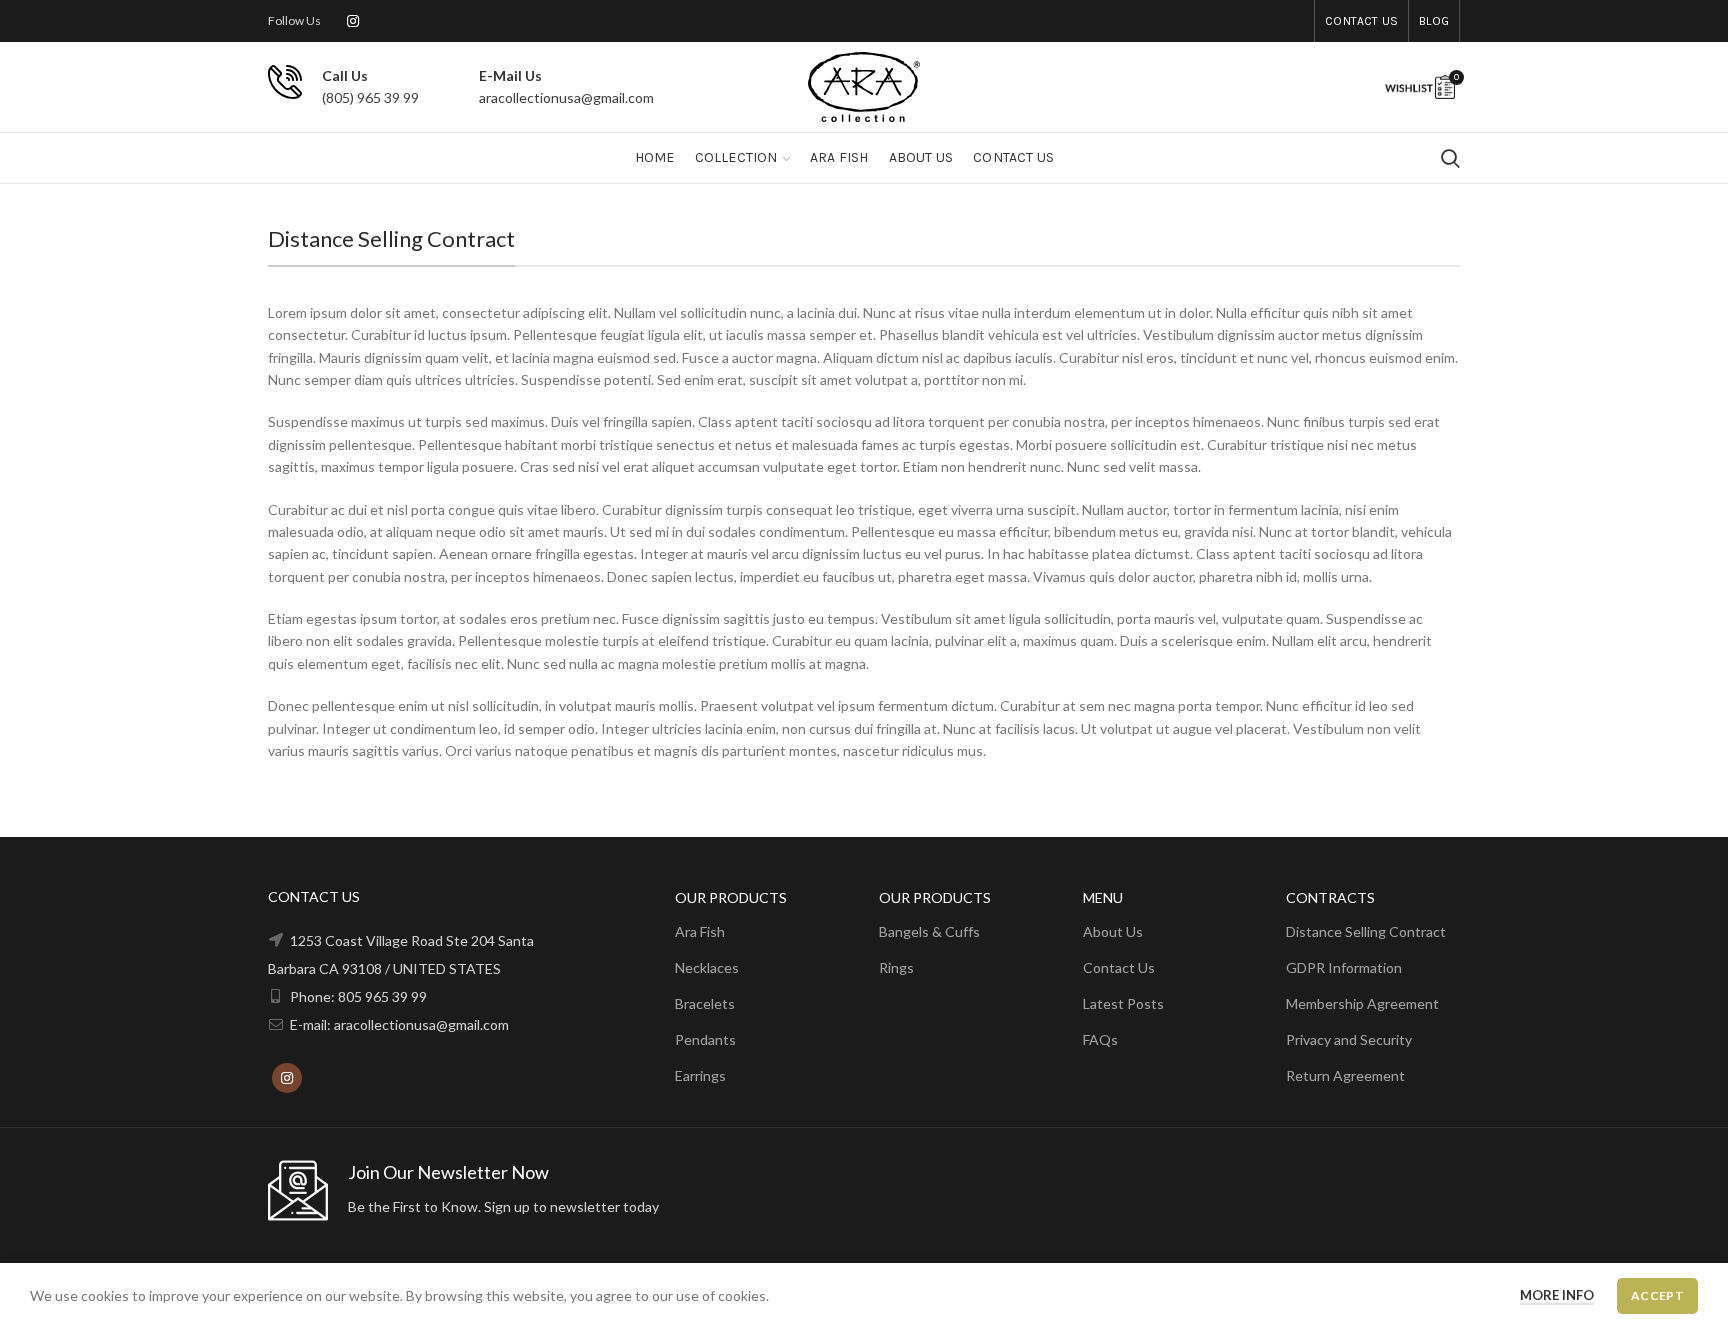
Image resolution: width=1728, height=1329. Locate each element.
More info (1557, 1295)
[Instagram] (353, 21)
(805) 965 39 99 (370, 97)
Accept (1657, 1295)
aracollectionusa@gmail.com (566, 97)
